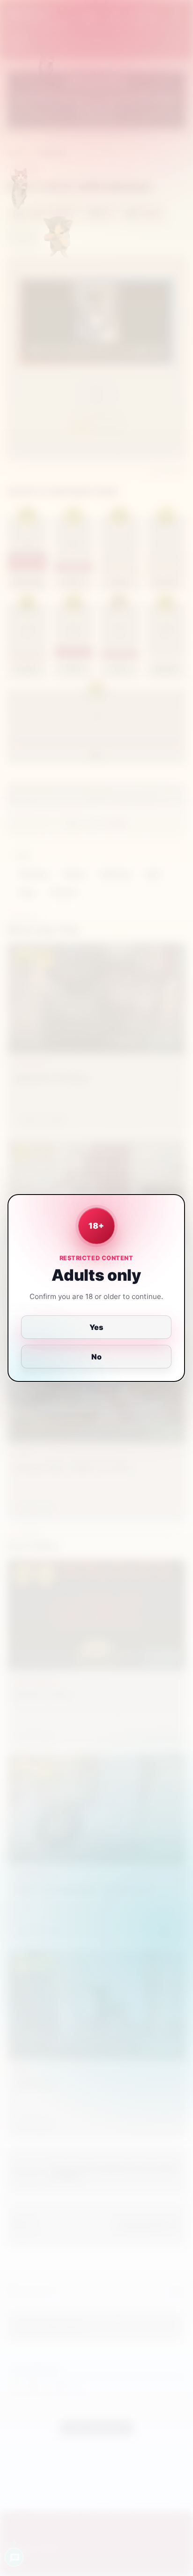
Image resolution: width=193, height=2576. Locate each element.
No (96, 1357)
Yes (97, 1327)
